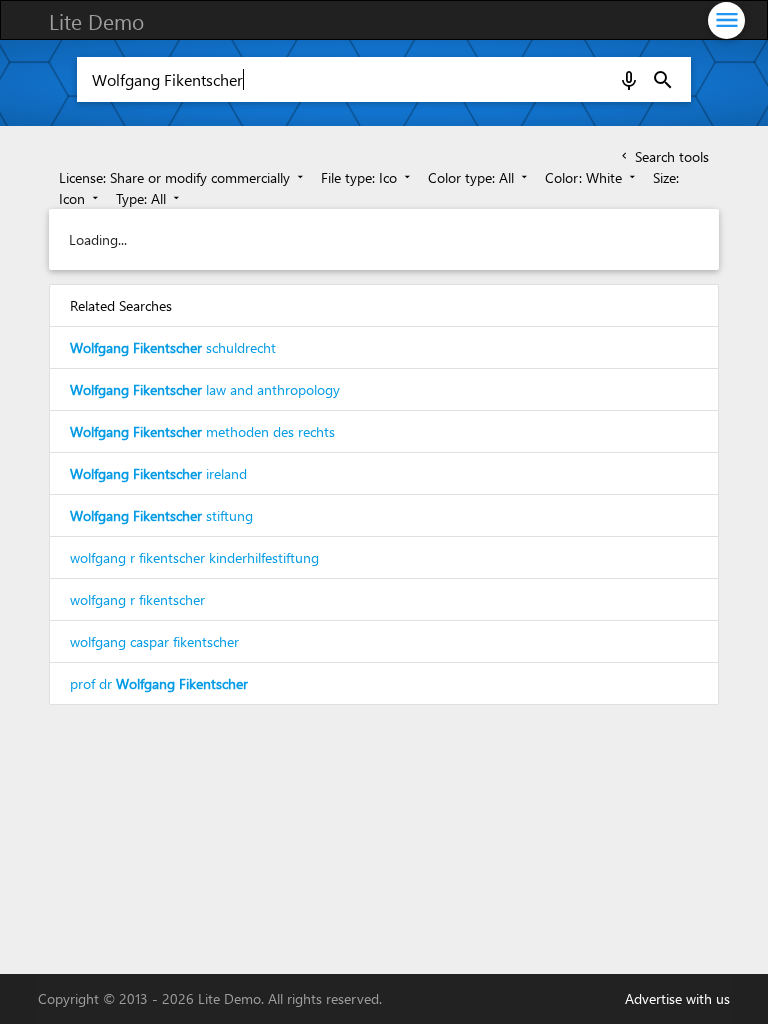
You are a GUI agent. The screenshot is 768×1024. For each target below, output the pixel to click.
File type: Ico (367, 177)
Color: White (592, 177)
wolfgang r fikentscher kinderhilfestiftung (194, 557)
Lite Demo (96, 21)
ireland (158, 473)
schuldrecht (173, 347)
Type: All (149, 198)
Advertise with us (677, 998)
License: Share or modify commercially (183, 177)
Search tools (663, 156)
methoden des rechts (202, 431)
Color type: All (479, 177)
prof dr (159, 683)
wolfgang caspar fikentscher (154, 641)
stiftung (161, 515)
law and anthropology (205, 389)
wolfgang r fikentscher (137, 599)
